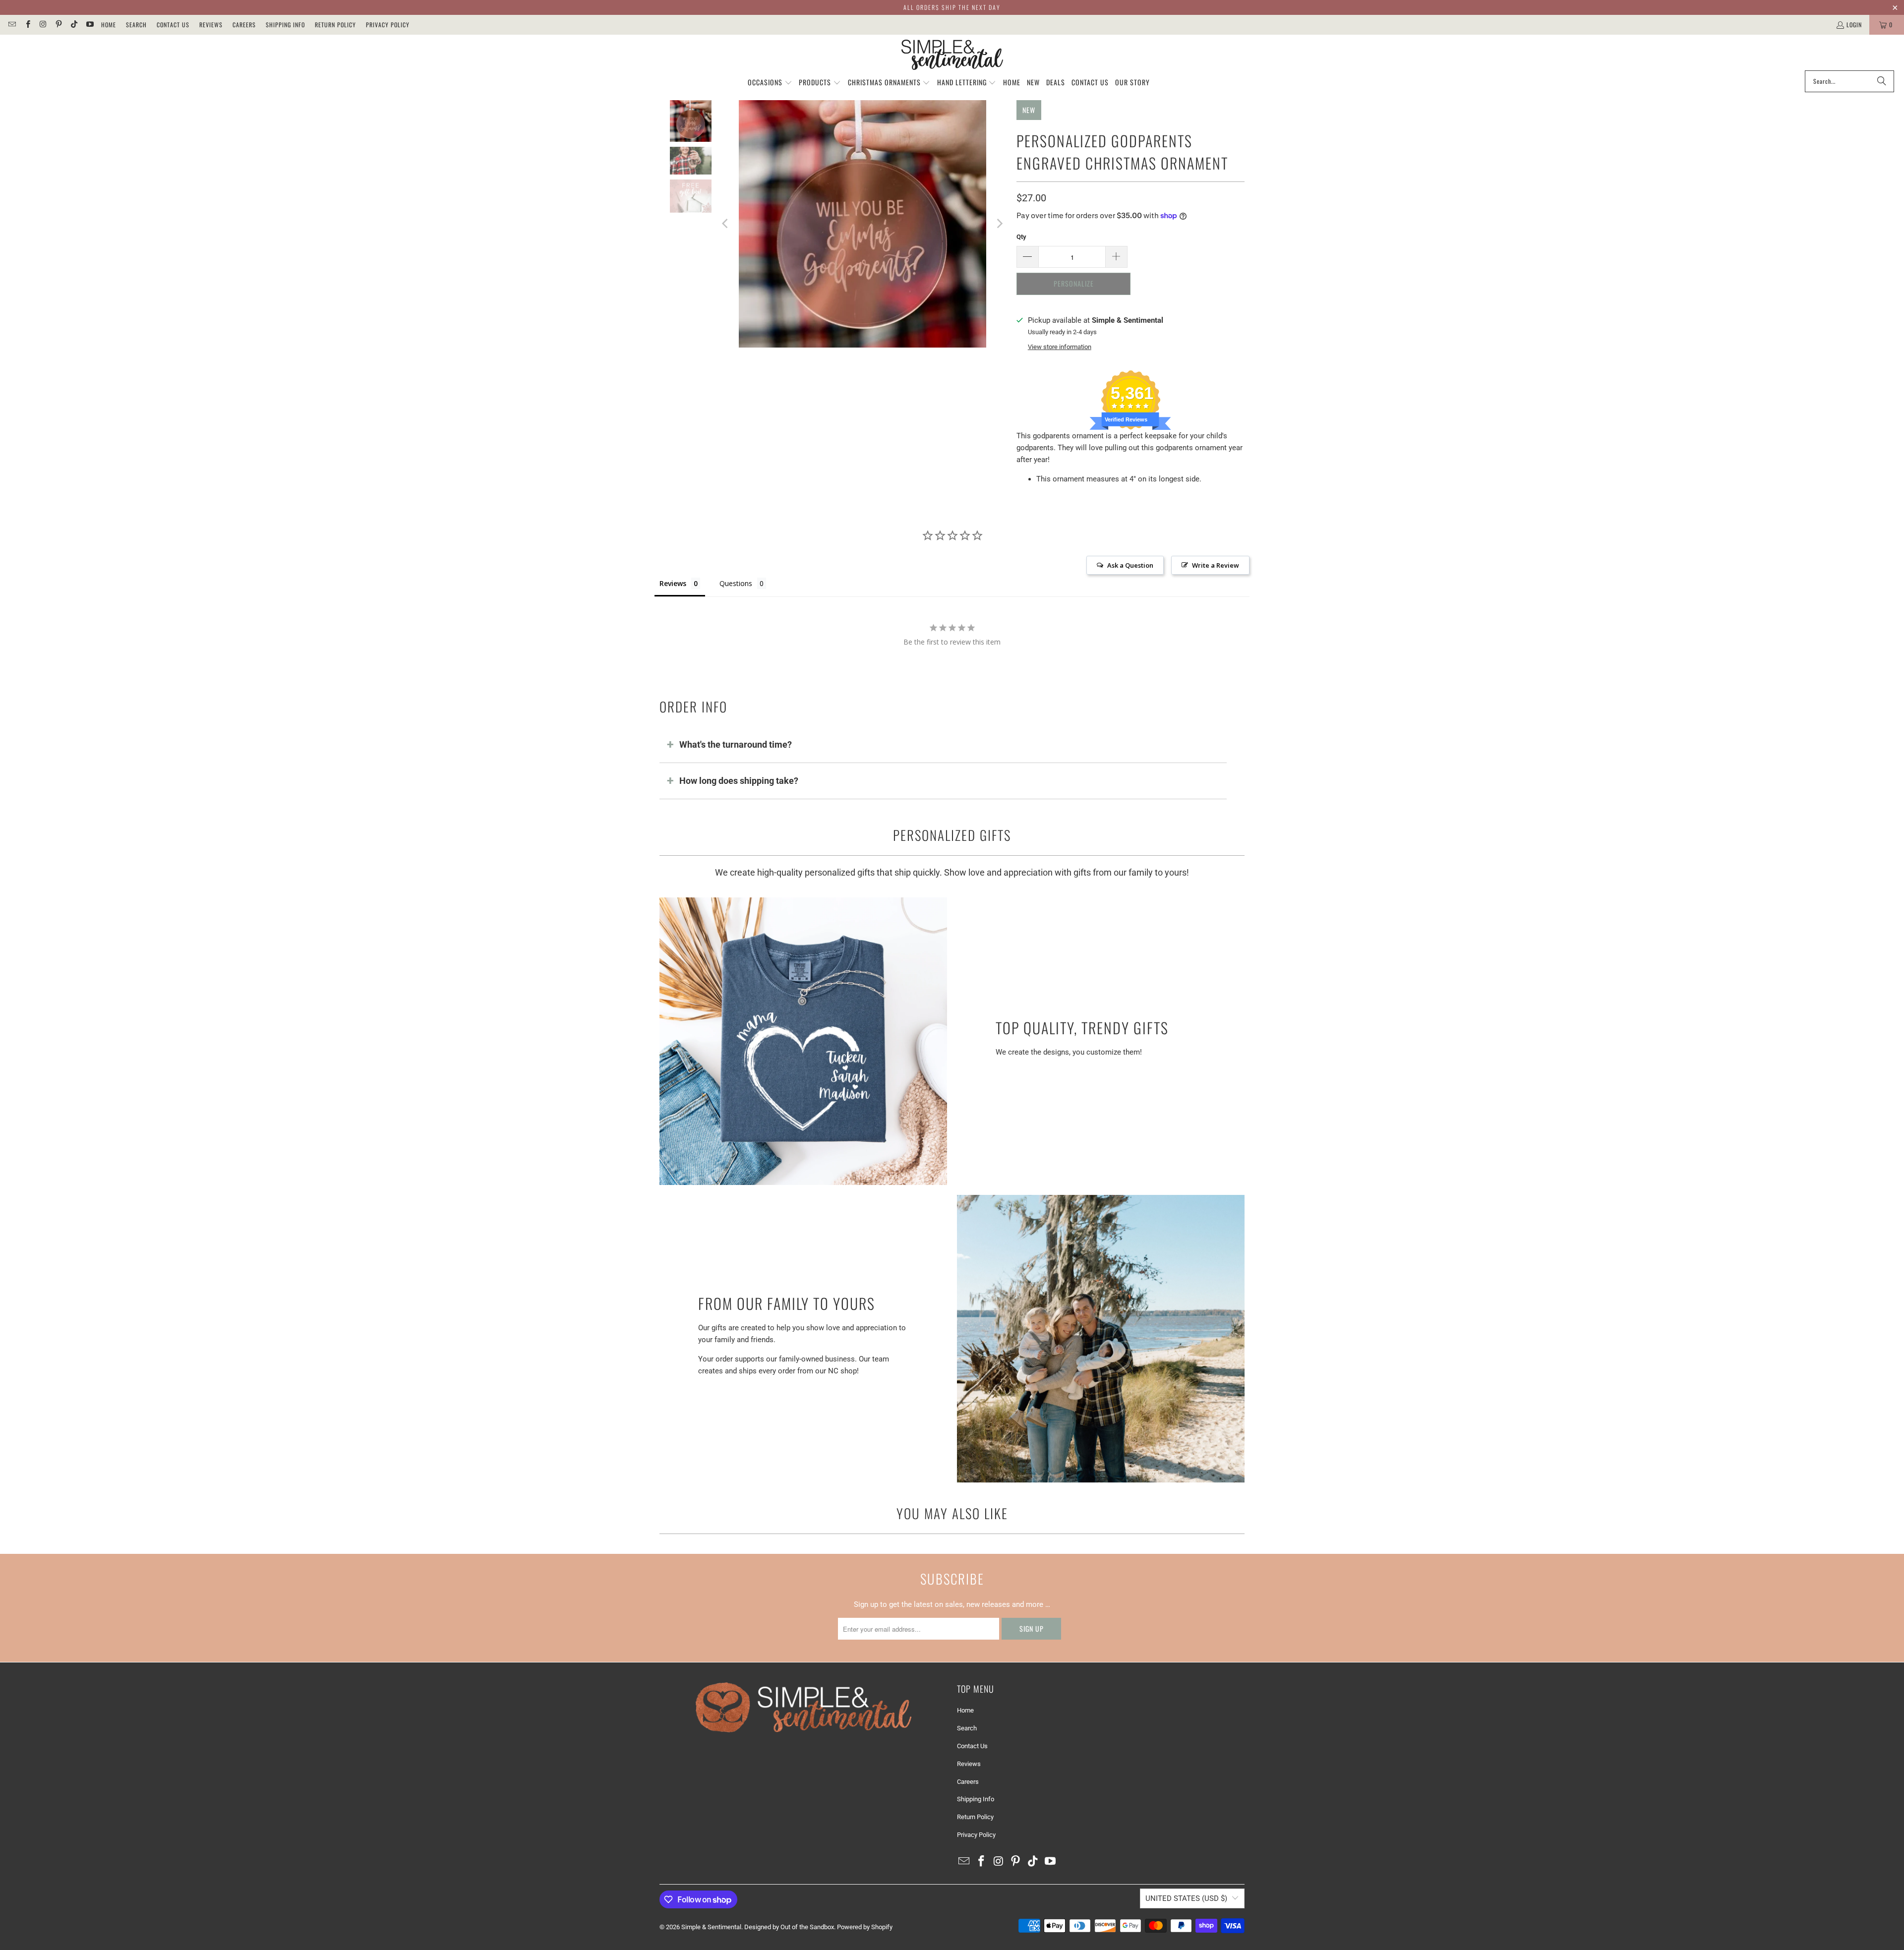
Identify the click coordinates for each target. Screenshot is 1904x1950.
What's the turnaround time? (736, 744)
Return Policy (335, 25)
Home (109, 25)
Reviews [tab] (673, 583)
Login (1854, 25)
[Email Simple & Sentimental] (12, 25)
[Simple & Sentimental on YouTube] (89, 25)
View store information (1060, 347)
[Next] (999, 224)
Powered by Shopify (865, 1927)
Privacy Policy (388, 25)
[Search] (1882, 81)
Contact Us (173, 25)
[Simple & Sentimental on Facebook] (27, 25)
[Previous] (726, 224)
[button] (770, 83)
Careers (244, 25)
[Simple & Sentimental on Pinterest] (58, 25)
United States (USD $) (1186, 1898)
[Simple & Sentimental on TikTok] (74, 25)
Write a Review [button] (1216, 565)
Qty (1021, 237)
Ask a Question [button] (1130, 565)
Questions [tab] (736, 583)
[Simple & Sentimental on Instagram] (43, 25)
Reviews (211, 25)
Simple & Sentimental (711, 1927)
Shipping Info (285, 25)
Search (136, 25)
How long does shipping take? (739, 781)
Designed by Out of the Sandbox (789, 1927)
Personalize (1074, 283)
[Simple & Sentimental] (952, 55)
